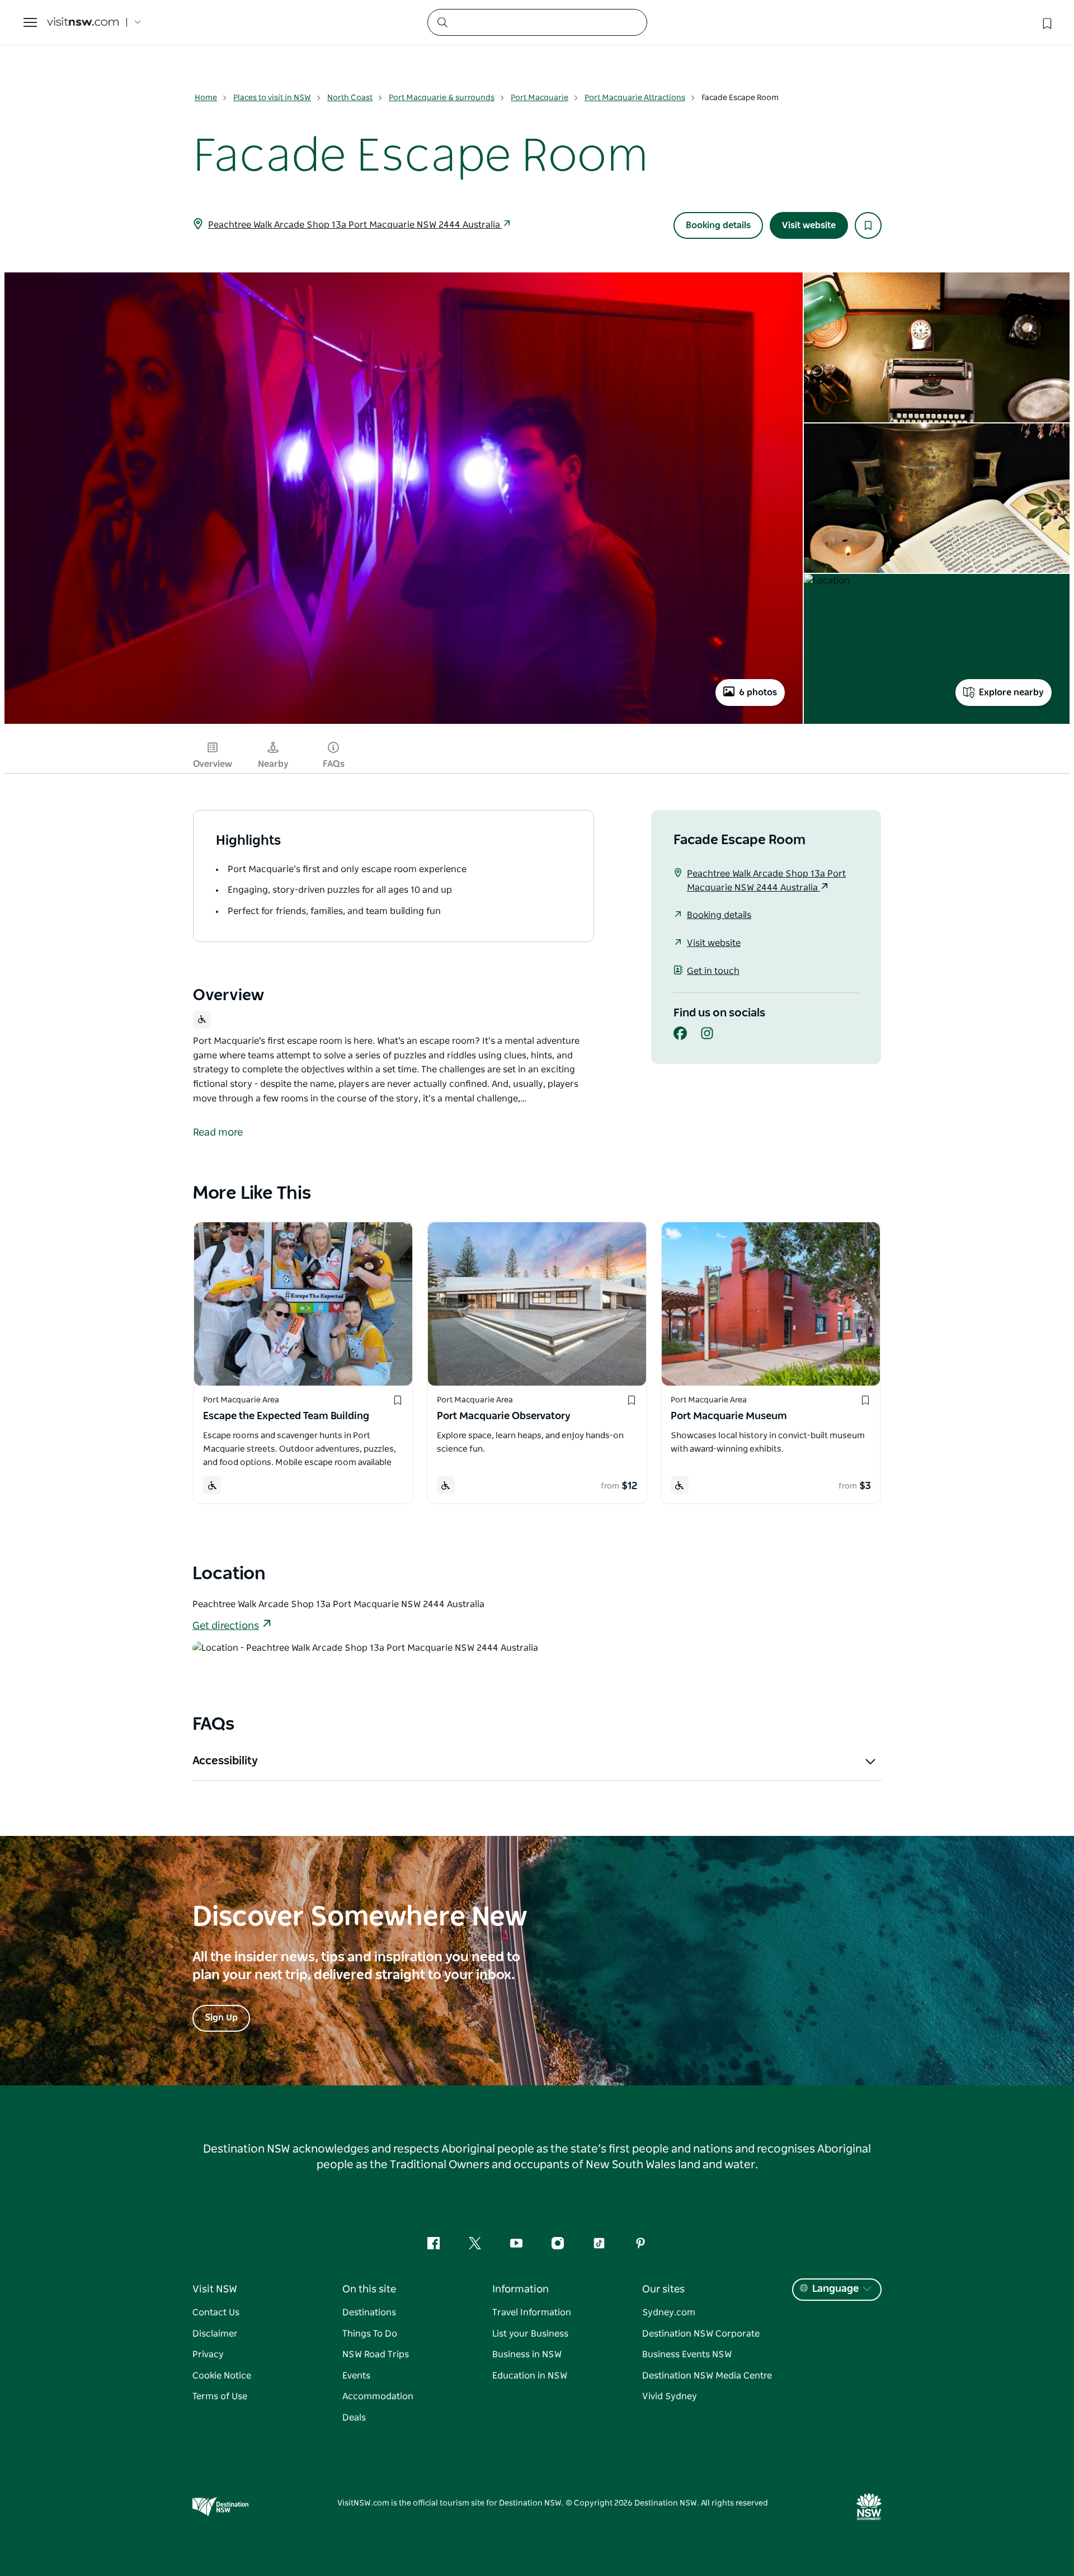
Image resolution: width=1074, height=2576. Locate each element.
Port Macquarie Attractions (635, 98)
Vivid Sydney (670, 2396)
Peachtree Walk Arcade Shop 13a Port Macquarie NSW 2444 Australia (355, 225)
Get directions (226, 1626)
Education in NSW (530, 2376)
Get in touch (713, 971)
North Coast (350, 98)
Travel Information (532, 2313)
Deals (354, 2418)
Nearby (273, 764)
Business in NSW (527, 2354)
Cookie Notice (222, 2376)
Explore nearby (1011, 693)
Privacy (208, 2354)
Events (356, 2376)
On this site (369, 2290)
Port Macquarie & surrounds (442, 98)
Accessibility (225, 1761)
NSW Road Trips (376, 2354)
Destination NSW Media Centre (707, 2376)
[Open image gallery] (404, 723)
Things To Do (370, 2334)
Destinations (369, 2313)
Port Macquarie (540, 98)
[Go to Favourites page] (1046, 22)
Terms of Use (220, 2396)
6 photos (758, 693)
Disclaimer (215, 2334)
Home (206, 98)
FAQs (334, 764)
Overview (213, 764)
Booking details (718, 225)
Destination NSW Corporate (701, 2334)
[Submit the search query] (442, 22)
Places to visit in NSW (272, 98)
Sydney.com (669, 2313)
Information (520, 2290)
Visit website (809, 225)
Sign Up (221, 2018)
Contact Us (216, 2313)
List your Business (530, 2334)
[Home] (83, 23)
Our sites (663, 2290)
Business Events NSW (687, 2354)
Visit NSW (215, 2290)
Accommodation (378, 2396)
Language (835, 2289)
